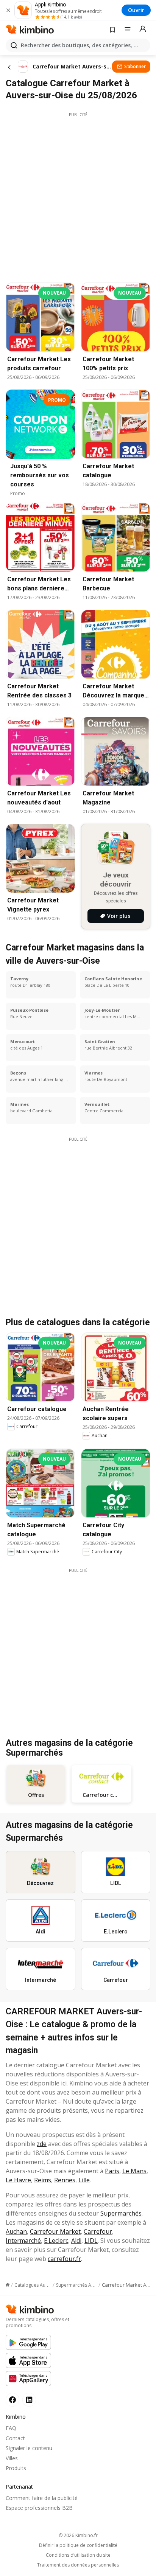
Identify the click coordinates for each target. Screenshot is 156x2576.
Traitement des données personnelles (78, 2565)
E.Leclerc (56, 2241)
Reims (43, 2180)
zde (42, 2144)
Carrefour (98, 2231)
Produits (16, 2468)
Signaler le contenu (29, 2448)
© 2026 (78, 2535)
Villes (12, 2458)
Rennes (65, 2180)
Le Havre (18, 2180)
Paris (112, 2171)
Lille (84, 2180)
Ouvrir (136, 10)
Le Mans (134, 2171)
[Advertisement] (78, 196)
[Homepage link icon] (8, 2285)
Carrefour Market (55, 2231)
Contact (15, 2438)
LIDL (91, 2241)
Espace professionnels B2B (39, 2508)
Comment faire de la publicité (42, 2498)
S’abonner (135, 66)
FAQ (11, 2428)
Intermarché (23, 2241)
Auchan (16, 2231)
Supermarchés (121, 2213)
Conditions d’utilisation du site (78, 2555)
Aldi (76, 2241)
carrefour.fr (64, 2259)
